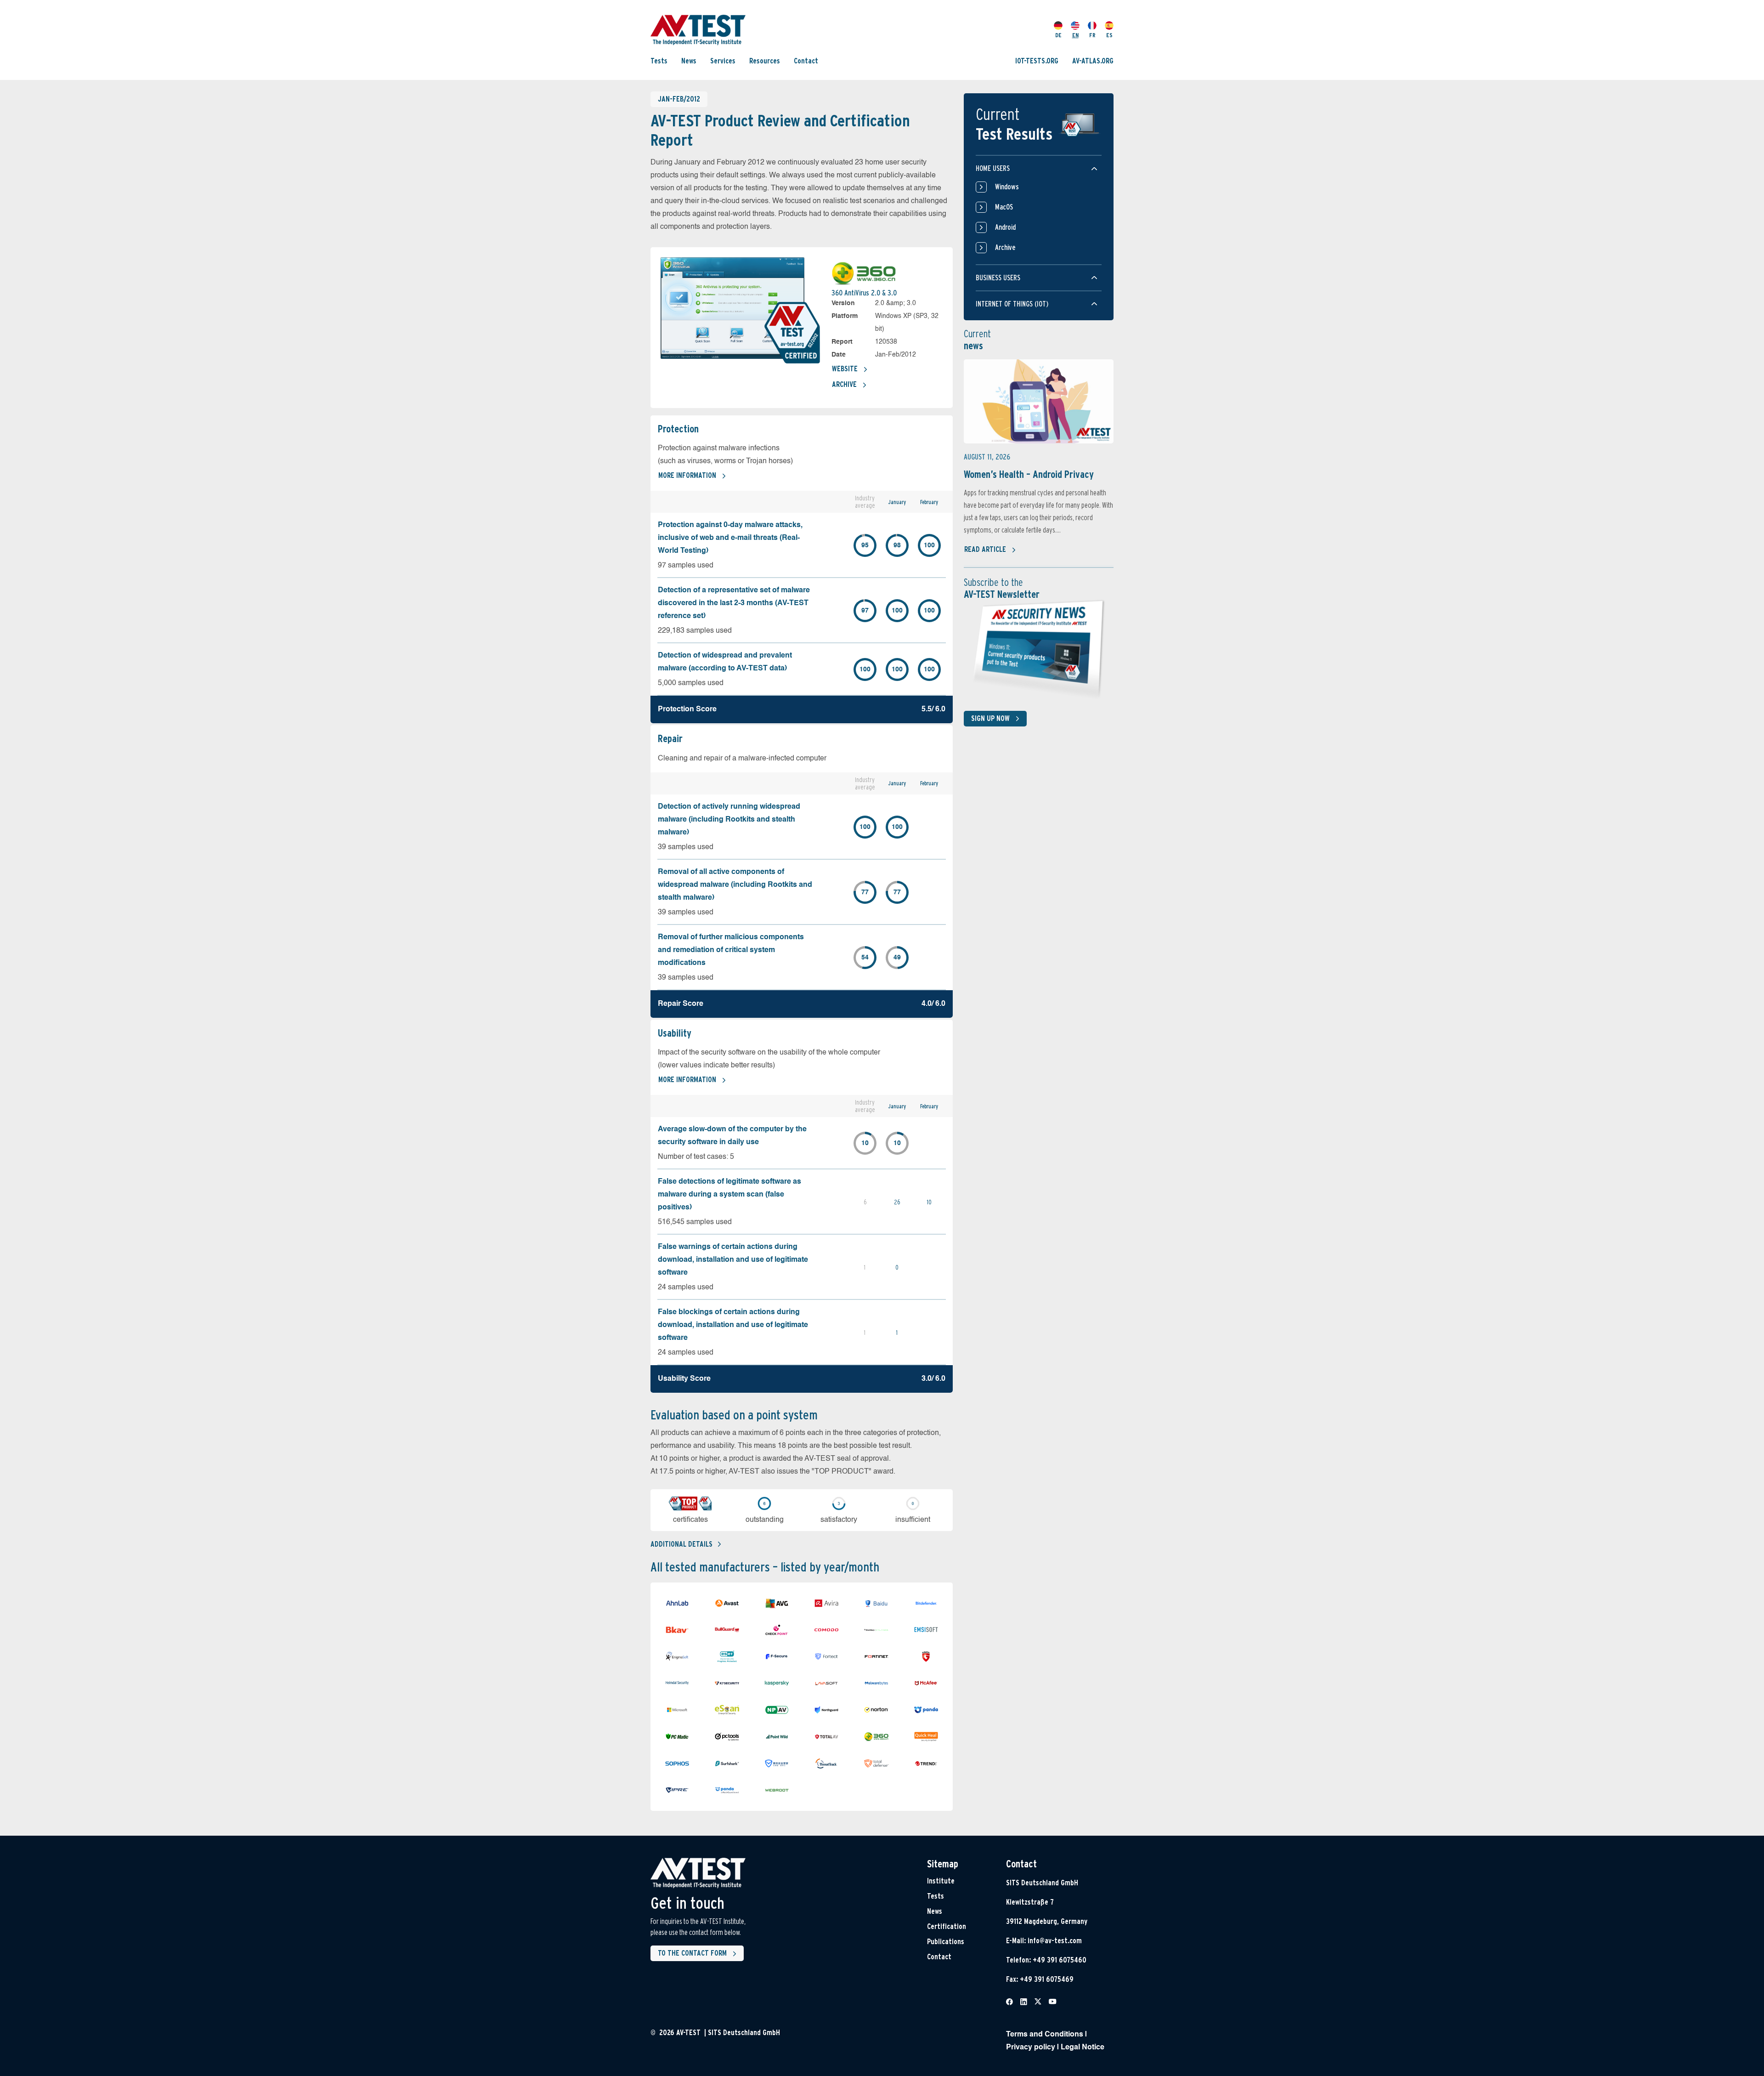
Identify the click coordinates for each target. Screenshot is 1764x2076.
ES (1109, 35)
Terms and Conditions (1045, 2035)
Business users (998, 278)
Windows (1007, 187)
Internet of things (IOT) (1012, 304)
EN (1075, 35)
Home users (993, 168)
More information (687, 475)
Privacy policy (1031, 2048)
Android (1005, 227)
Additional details (681, 1544)
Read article (985, 549)
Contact (806, 61)
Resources (765, 61)
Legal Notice (1083, 2048)
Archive (844, 384)
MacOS (1004, 207)
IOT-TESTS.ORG (1037, 61)
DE (1058, 35)
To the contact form (692, 1953)
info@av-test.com (1055, 1941)
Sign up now (990, 718)
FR (1092, 35)
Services (723, 61)
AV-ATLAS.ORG (1093, 61)
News (689, 61)
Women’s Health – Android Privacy (1029, 474)
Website (845, 369)
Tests (659, 61)
